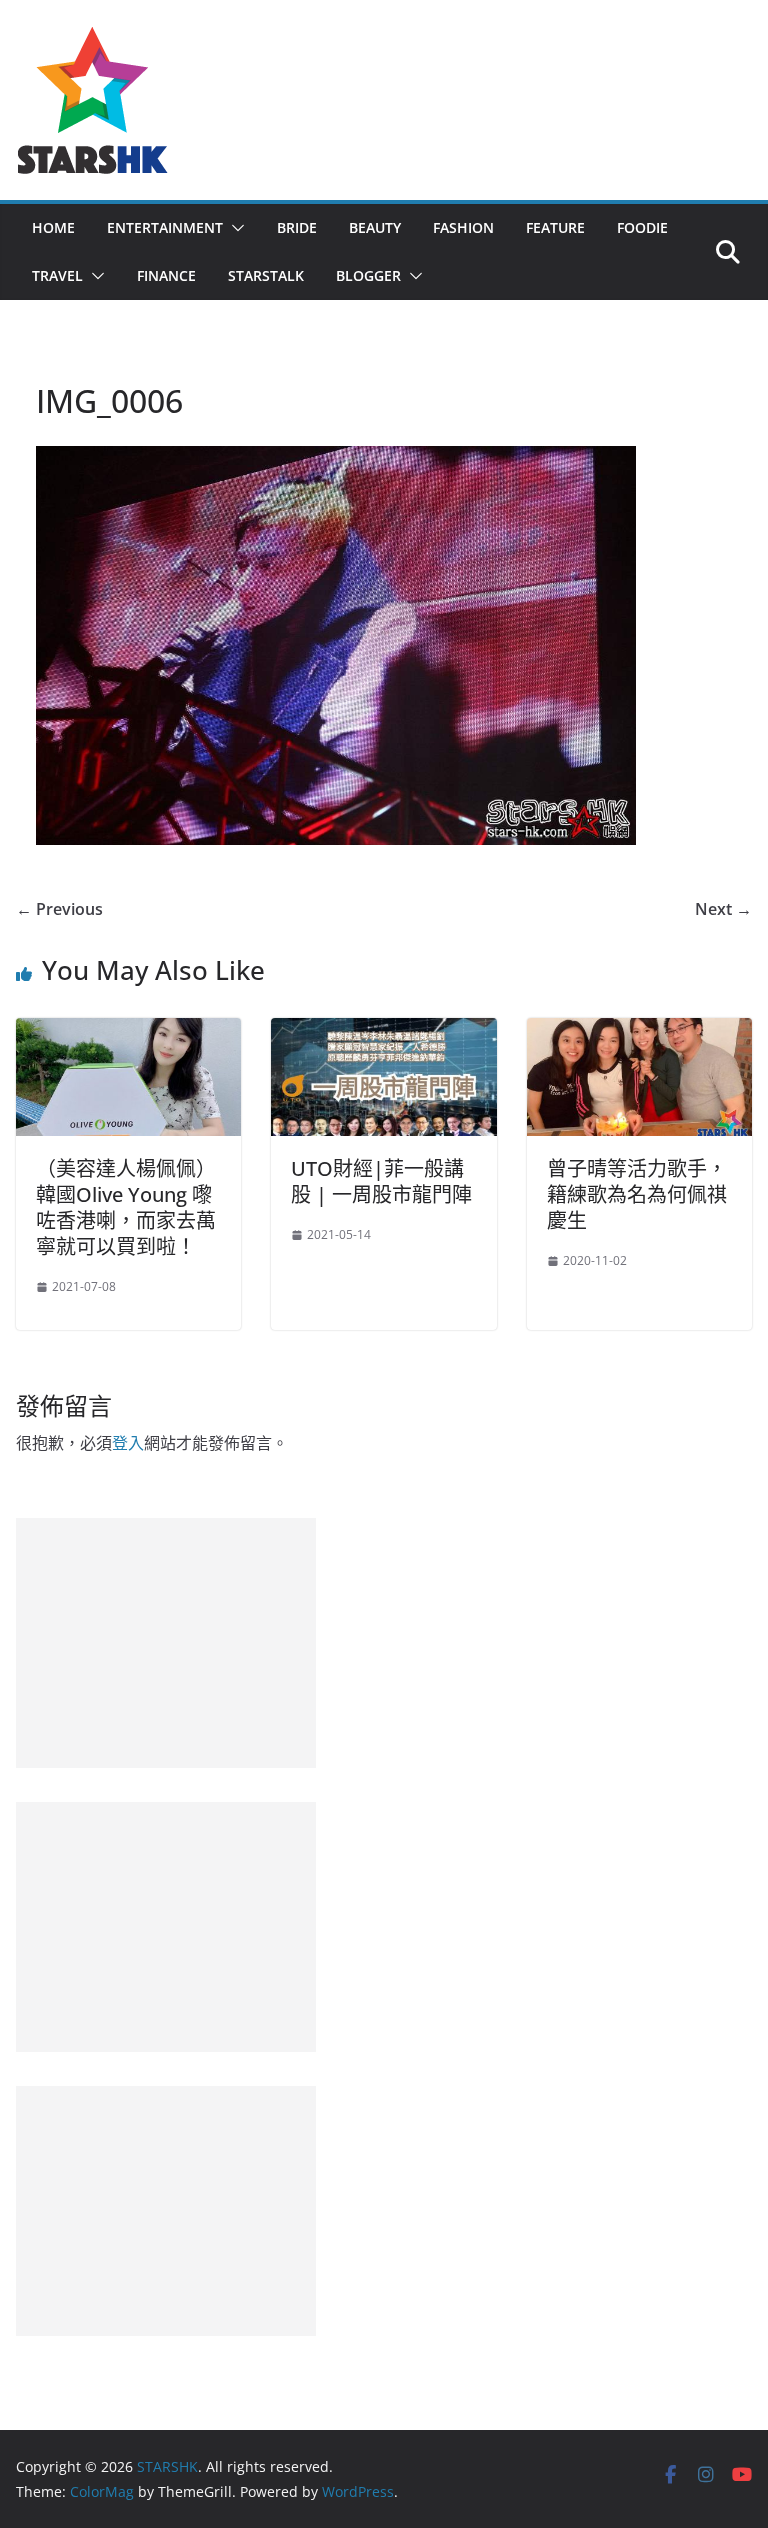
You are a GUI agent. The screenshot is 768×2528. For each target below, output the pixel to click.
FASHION (463, 227)
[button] (234, 228)
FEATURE (555, 227)
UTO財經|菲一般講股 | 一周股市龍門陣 (381, 1181)
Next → (723, 909)
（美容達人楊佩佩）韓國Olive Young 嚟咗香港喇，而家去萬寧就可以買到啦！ (126, 1207)
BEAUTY (375, 227)
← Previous (59, 909)
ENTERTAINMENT (165, 227)
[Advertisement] (166, 1643)
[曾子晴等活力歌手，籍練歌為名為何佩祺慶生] (639, 1032)
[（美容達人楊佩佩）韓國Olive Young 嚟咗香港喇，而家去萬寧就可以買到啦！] (128, 1032)
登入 (128, 1443)
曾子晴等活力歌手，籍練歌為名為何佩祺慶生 (637, 1194)
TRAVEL (57, 275)
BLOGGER (368, 275)
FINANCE (166, 275)
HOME (53, 227)
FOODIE (642, 227)
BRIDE (297, 227)
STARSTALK (266, 275)
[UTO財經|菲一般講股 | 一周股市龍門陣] (383, 1032)
